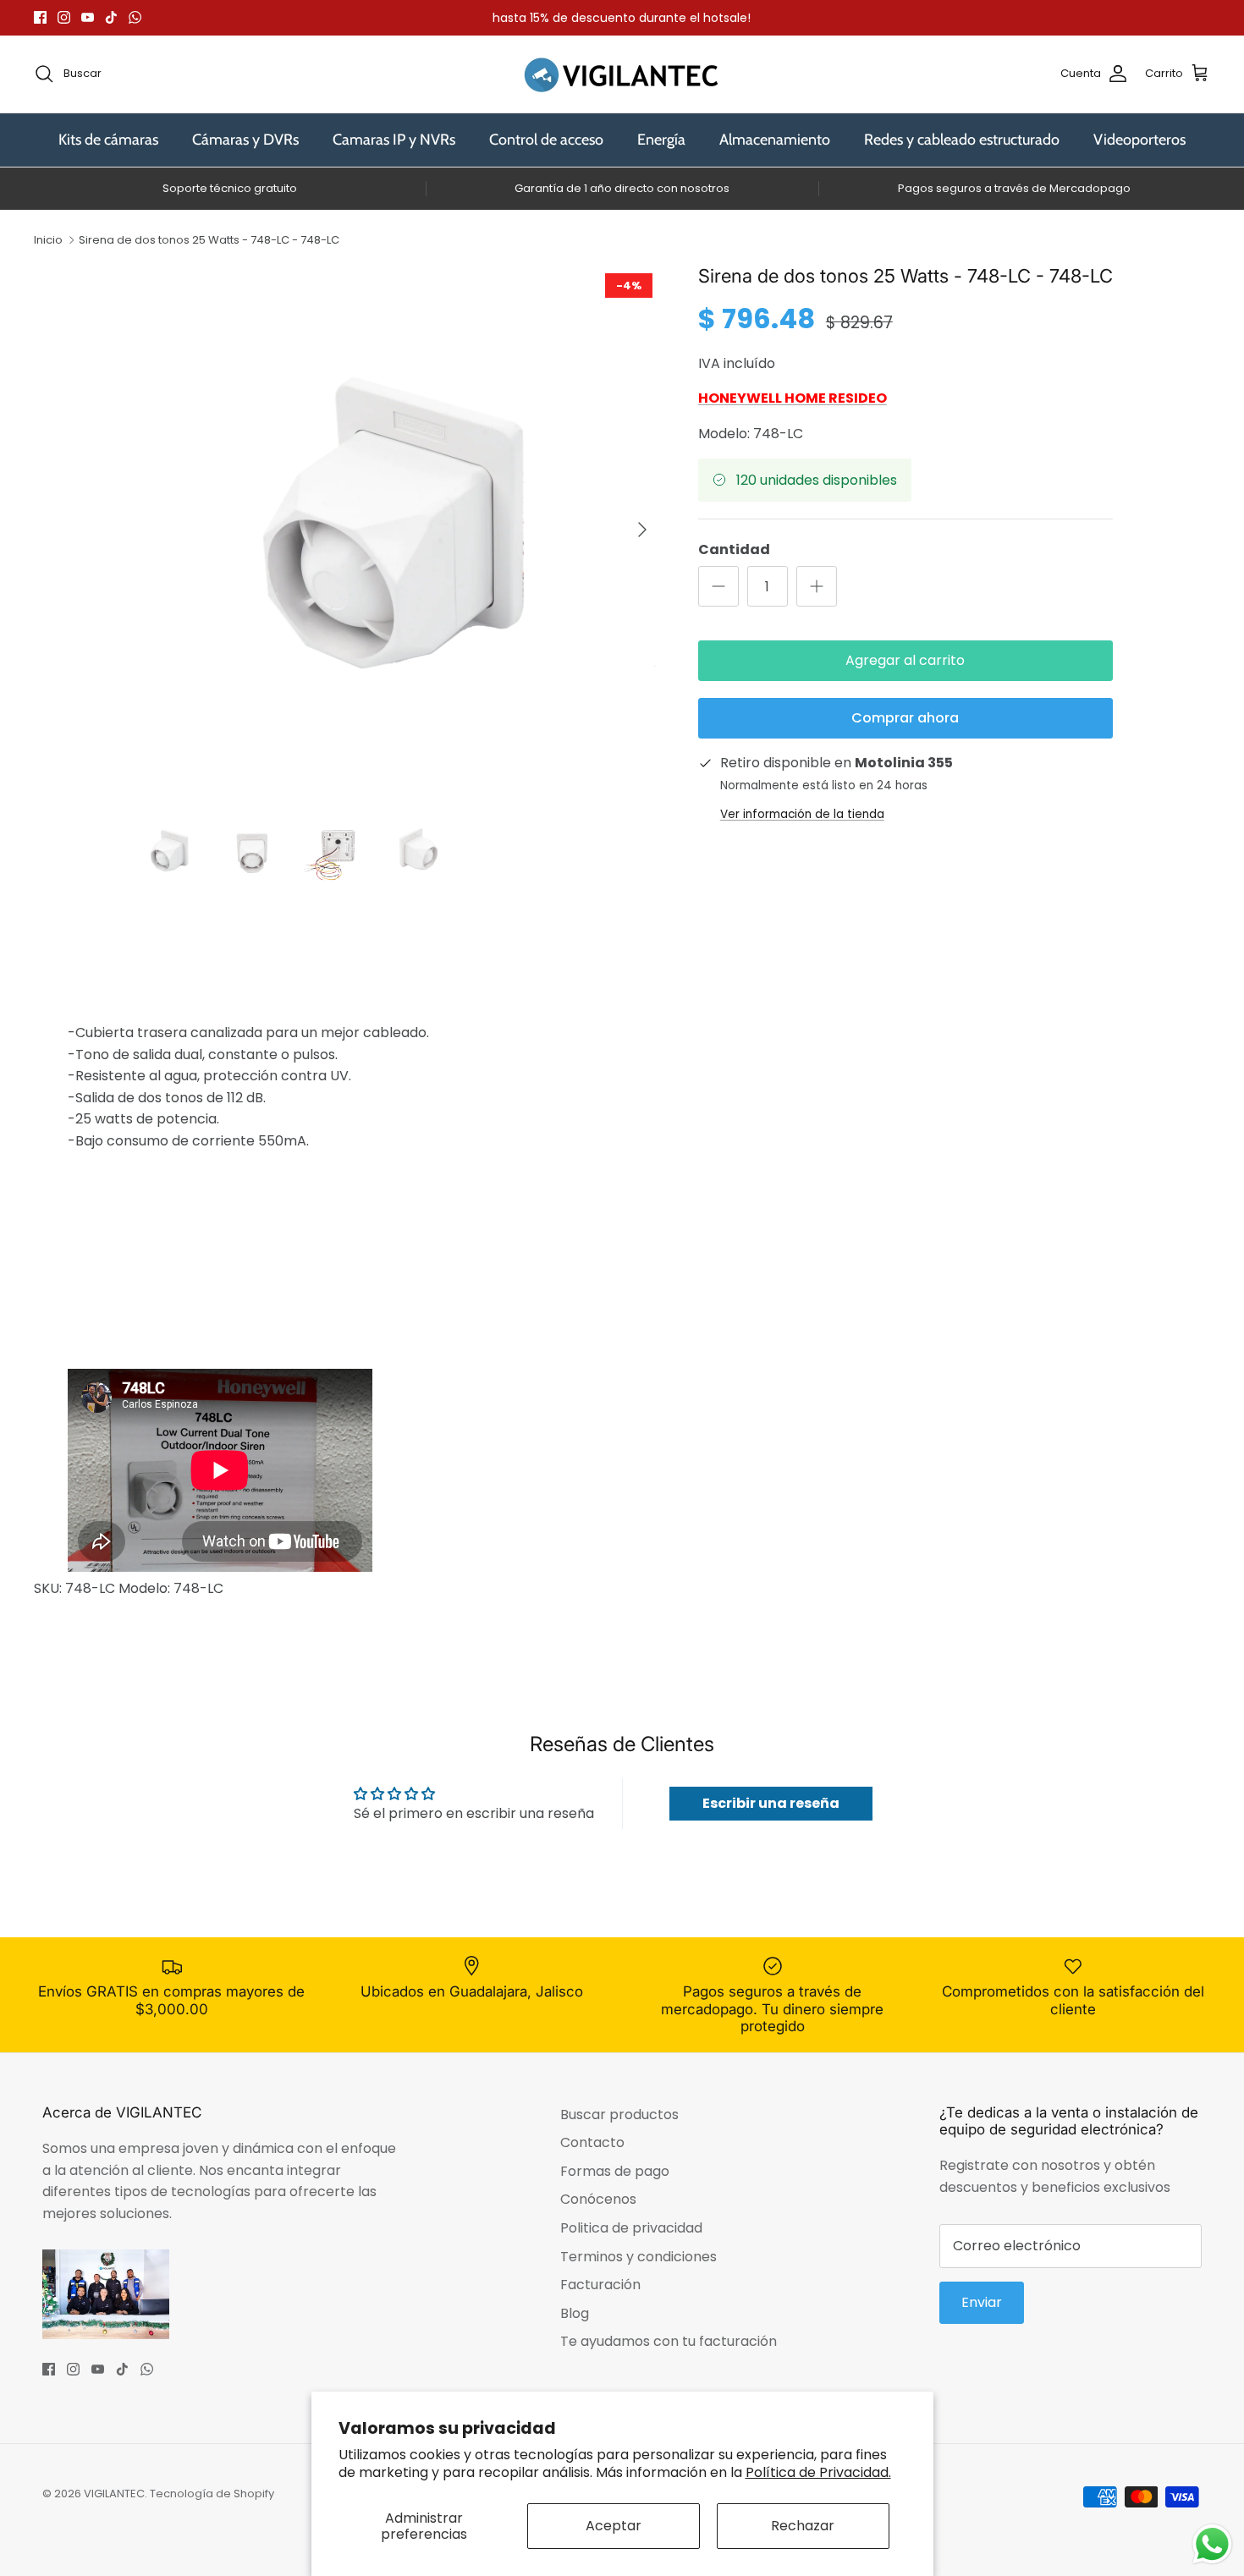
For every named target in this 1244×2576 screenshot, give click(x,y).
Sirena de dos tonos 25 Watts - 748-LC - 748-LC (209, 240)
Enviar (982, 2302)
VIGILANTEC (114, 2494)
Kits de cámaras (108, 140)
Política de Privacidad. (818, 2472)
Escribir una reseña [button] (771, 1803)
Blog (575, 2313)
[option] (396, 530)
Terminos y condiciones (639, 2257)
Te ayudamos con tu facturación (669, 2341)
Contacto (592, 2142)
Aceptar (614, 2526)
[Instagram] (64, 17)
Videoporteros (1139, 140)
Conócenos (598, 2199)
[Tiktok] (111, 17)
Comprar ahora (905, 718)
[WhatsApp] (135, 17)
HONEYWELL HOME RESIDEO (793, 398)
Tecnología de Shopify (212, 2494)
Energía (661, 140)
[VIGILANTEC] (622, 74)
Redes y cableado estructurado (962, 140)
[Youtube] (88, 17)
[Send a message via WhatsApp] (1212, 2544)
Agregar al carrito (905, 660)
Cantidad (734, 550)
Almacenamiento (775, 140)
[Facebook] (40, 17)
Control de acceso (546, 140)
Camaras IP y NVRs (394, 140)
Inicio (48, 240)
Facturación (600, 2285)
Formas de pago (615, 2171)
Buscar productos (619, 2115)
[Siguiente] (642, 530)
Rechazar (803, 2526)
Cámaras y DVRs (245, 140)
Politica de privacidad (631, 2228)
